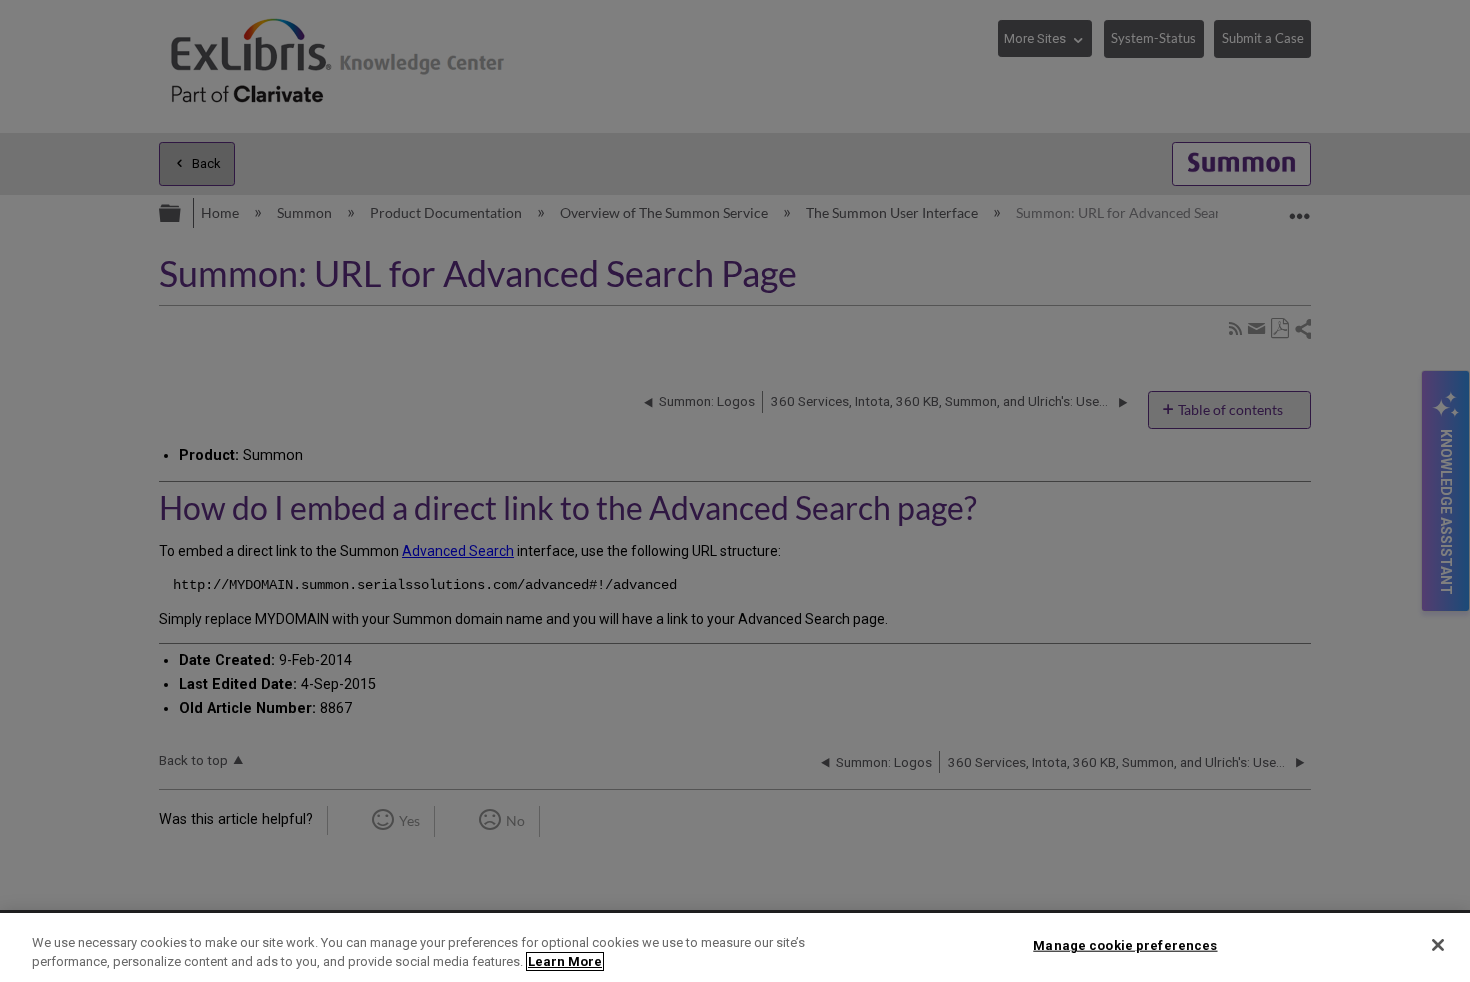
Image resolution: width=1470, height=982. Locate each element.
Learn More (565, 961)
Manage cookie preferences (1125, 945)
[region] (735, 947)
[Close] (1438, 945)
